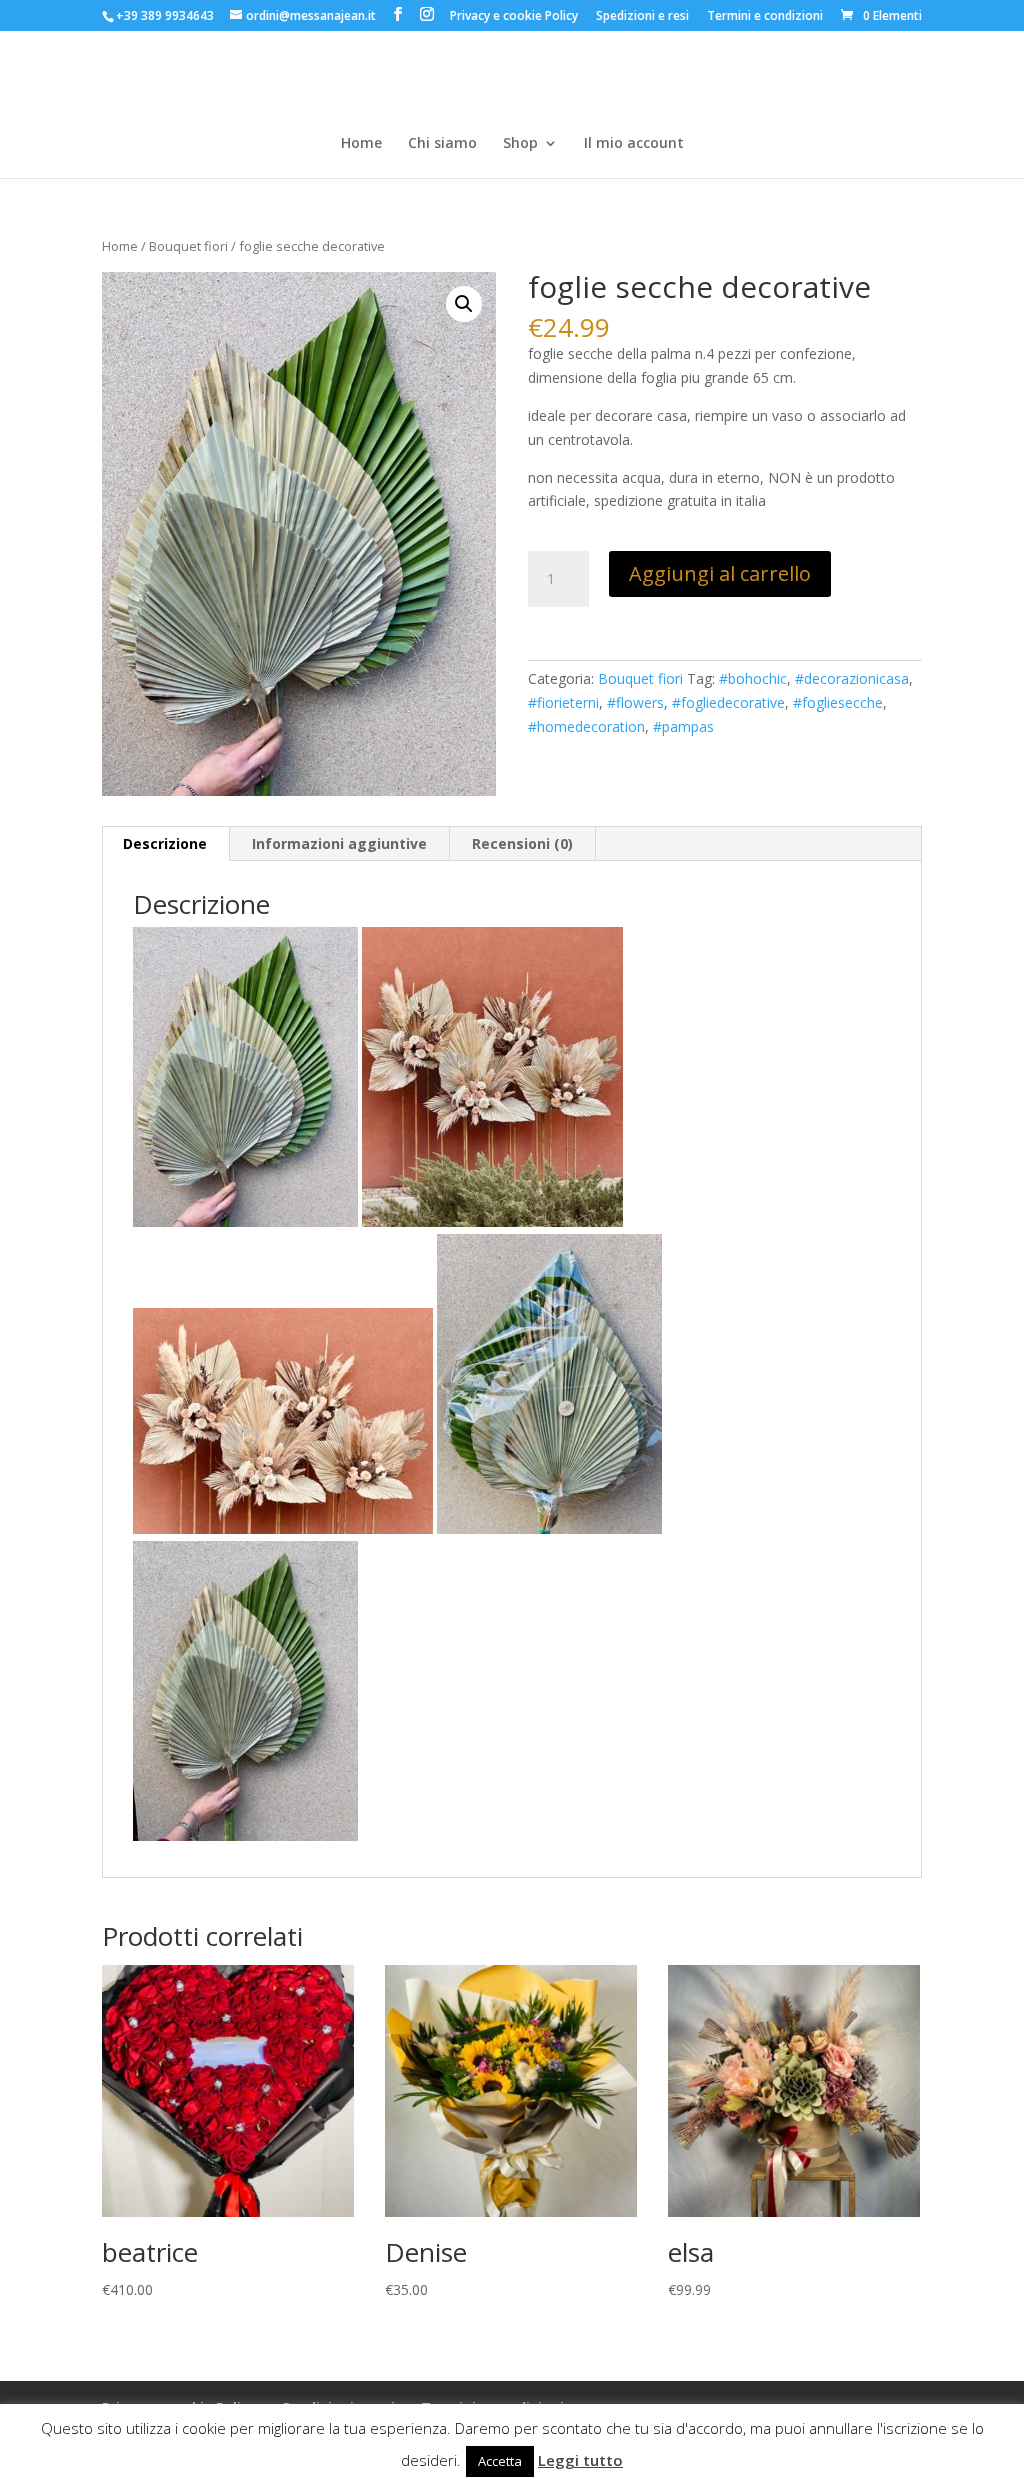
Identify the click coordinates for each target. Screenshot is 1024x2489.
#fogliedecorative (728, 702)
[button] (464, 304)
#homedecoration (586, 726)
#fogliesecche (838, 702)
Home (361, 144)
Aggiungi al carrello (720, 573)
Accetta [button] (500, 2461)
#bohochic (753, 678)
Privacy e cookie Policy (514, 17)
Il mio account (634, 144)
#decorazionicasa (852, 678)
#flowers (635, 702)
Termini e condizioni (765, 17)
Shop (520, 144)
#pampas (683, 726)
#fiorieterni (563, 702)
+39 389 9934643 (165, 15)
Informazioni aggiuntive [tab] (339, 843)
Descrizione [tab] (165, 843)
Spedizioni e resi (642, 17)
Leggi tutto (580, 2460)
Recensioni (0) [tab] (522, 843)
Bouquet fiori (188, 246)
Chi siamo (442, 144)
